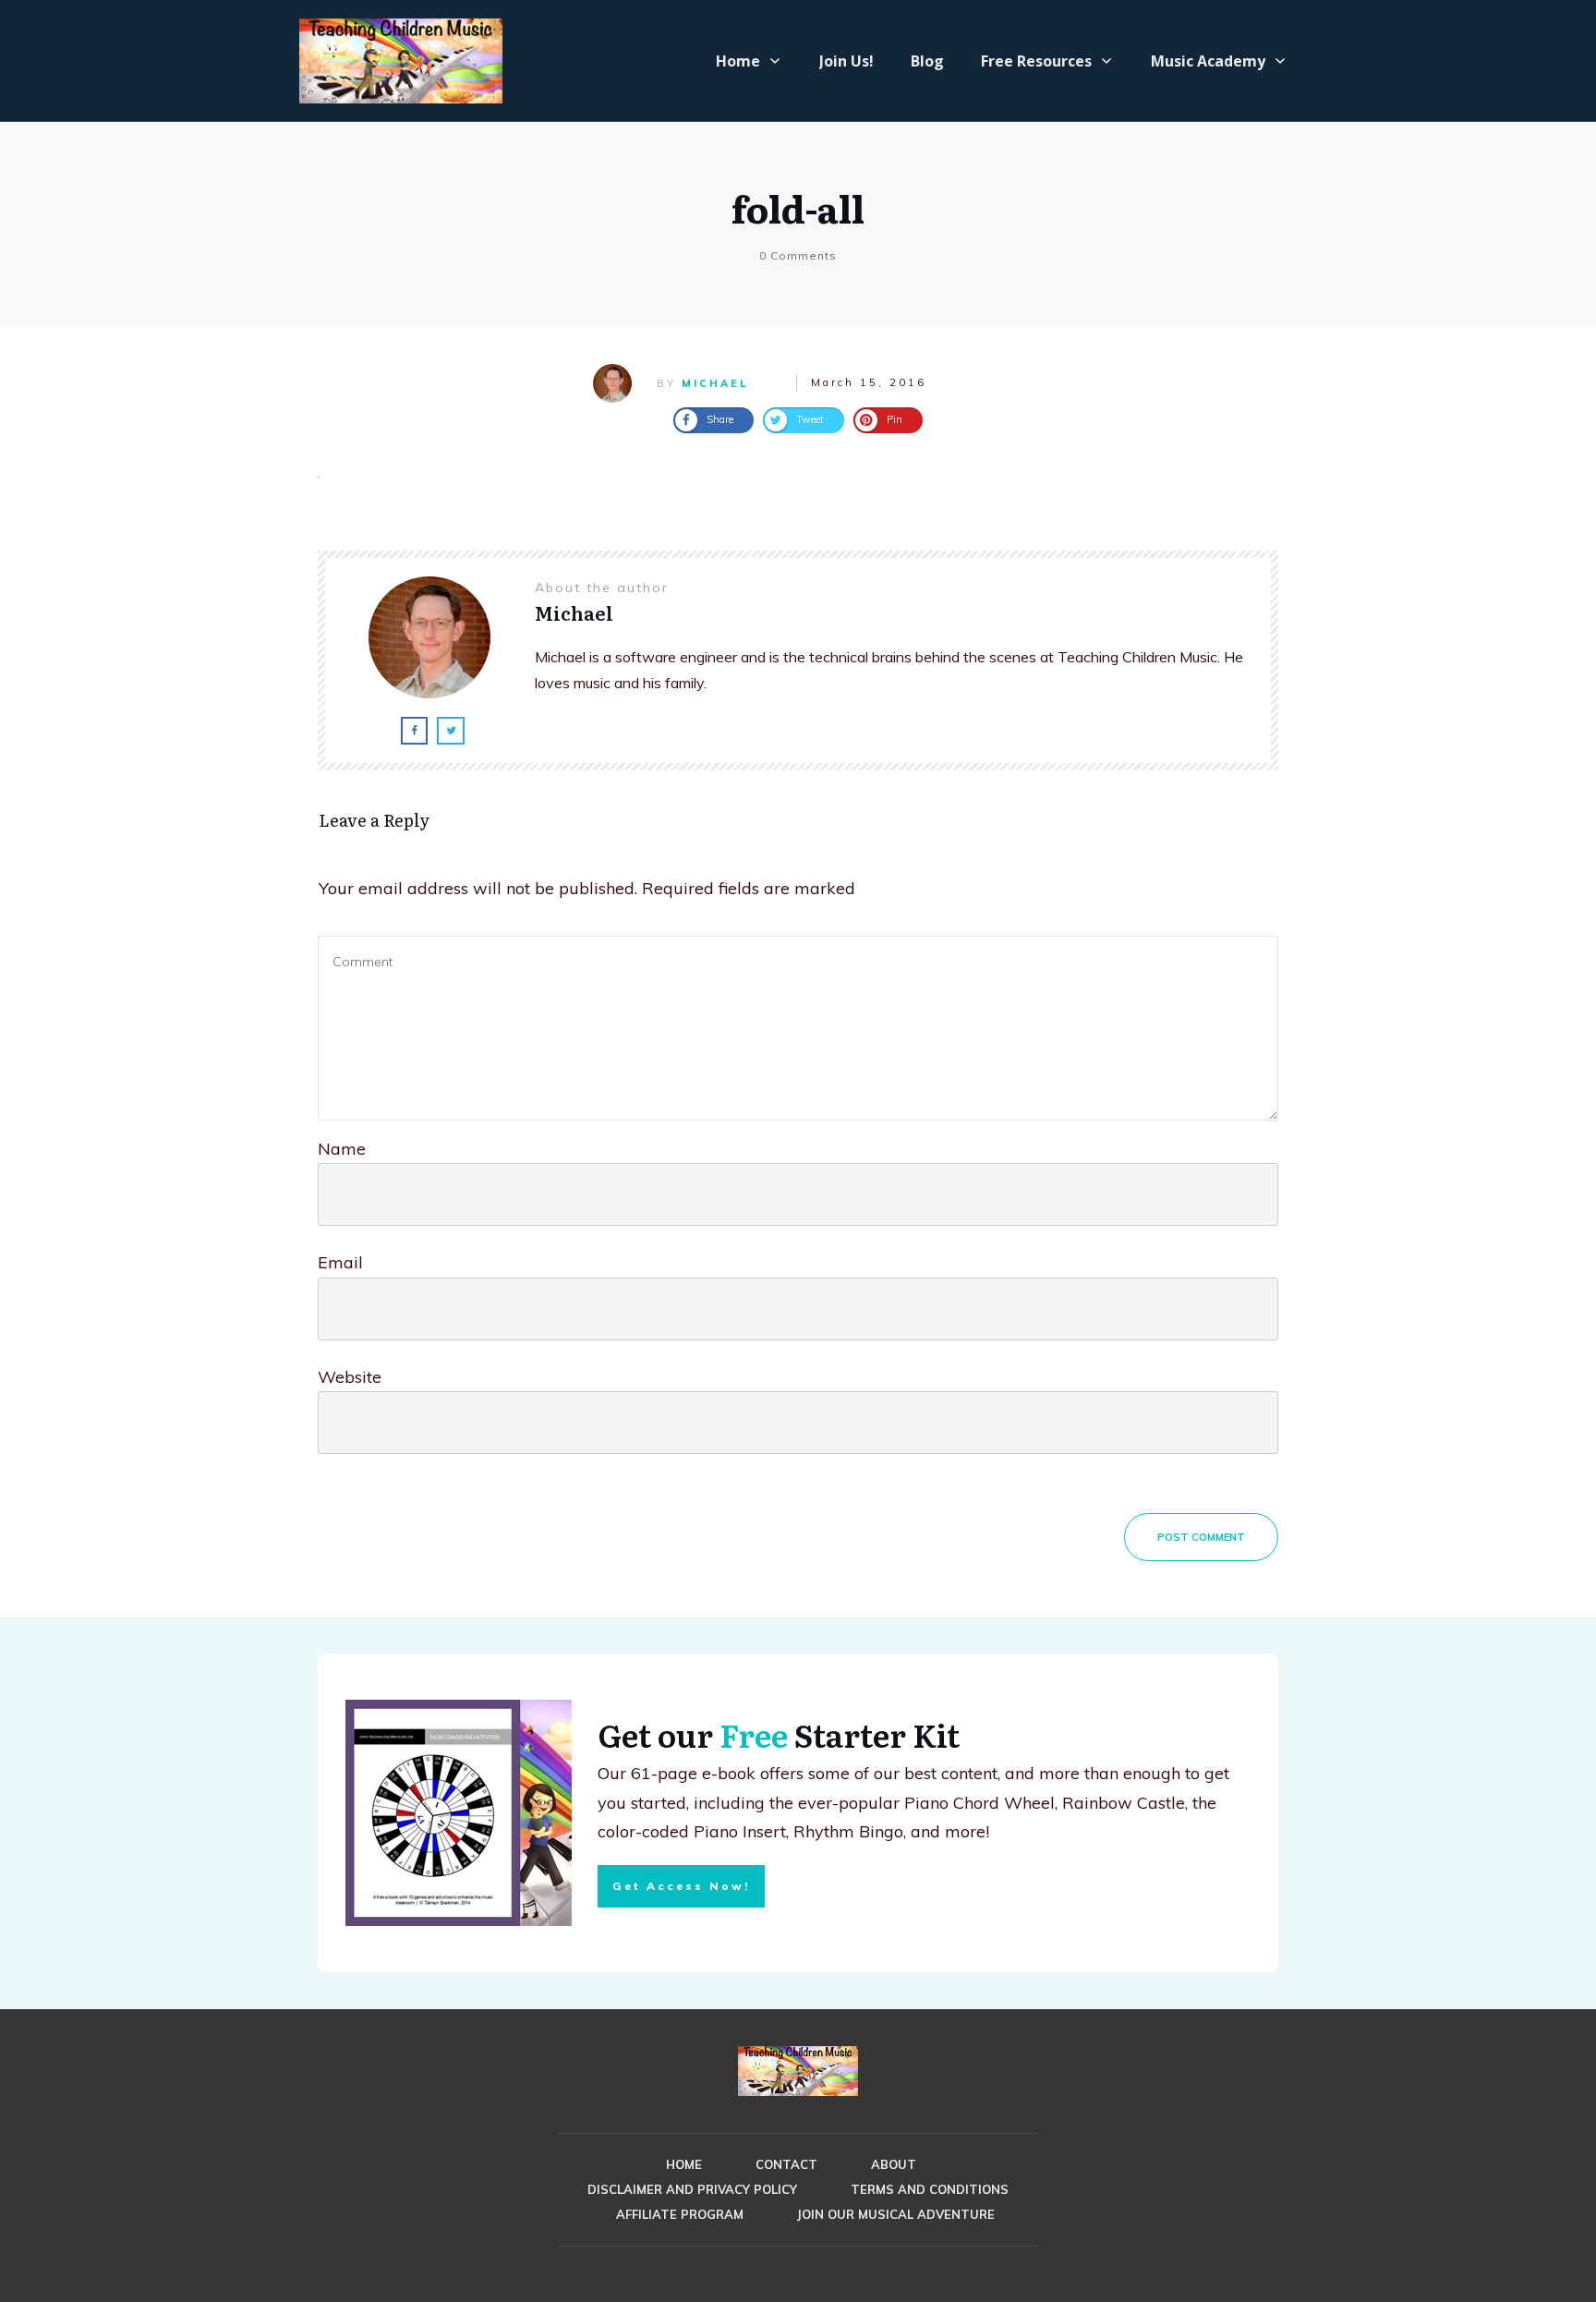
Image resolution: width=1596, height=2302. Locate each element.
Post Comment (1201, 1537)
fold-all (798, 207)
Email (340, 1262)
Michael (715, 383)
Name (342, 1149)
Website (350, 1377)
